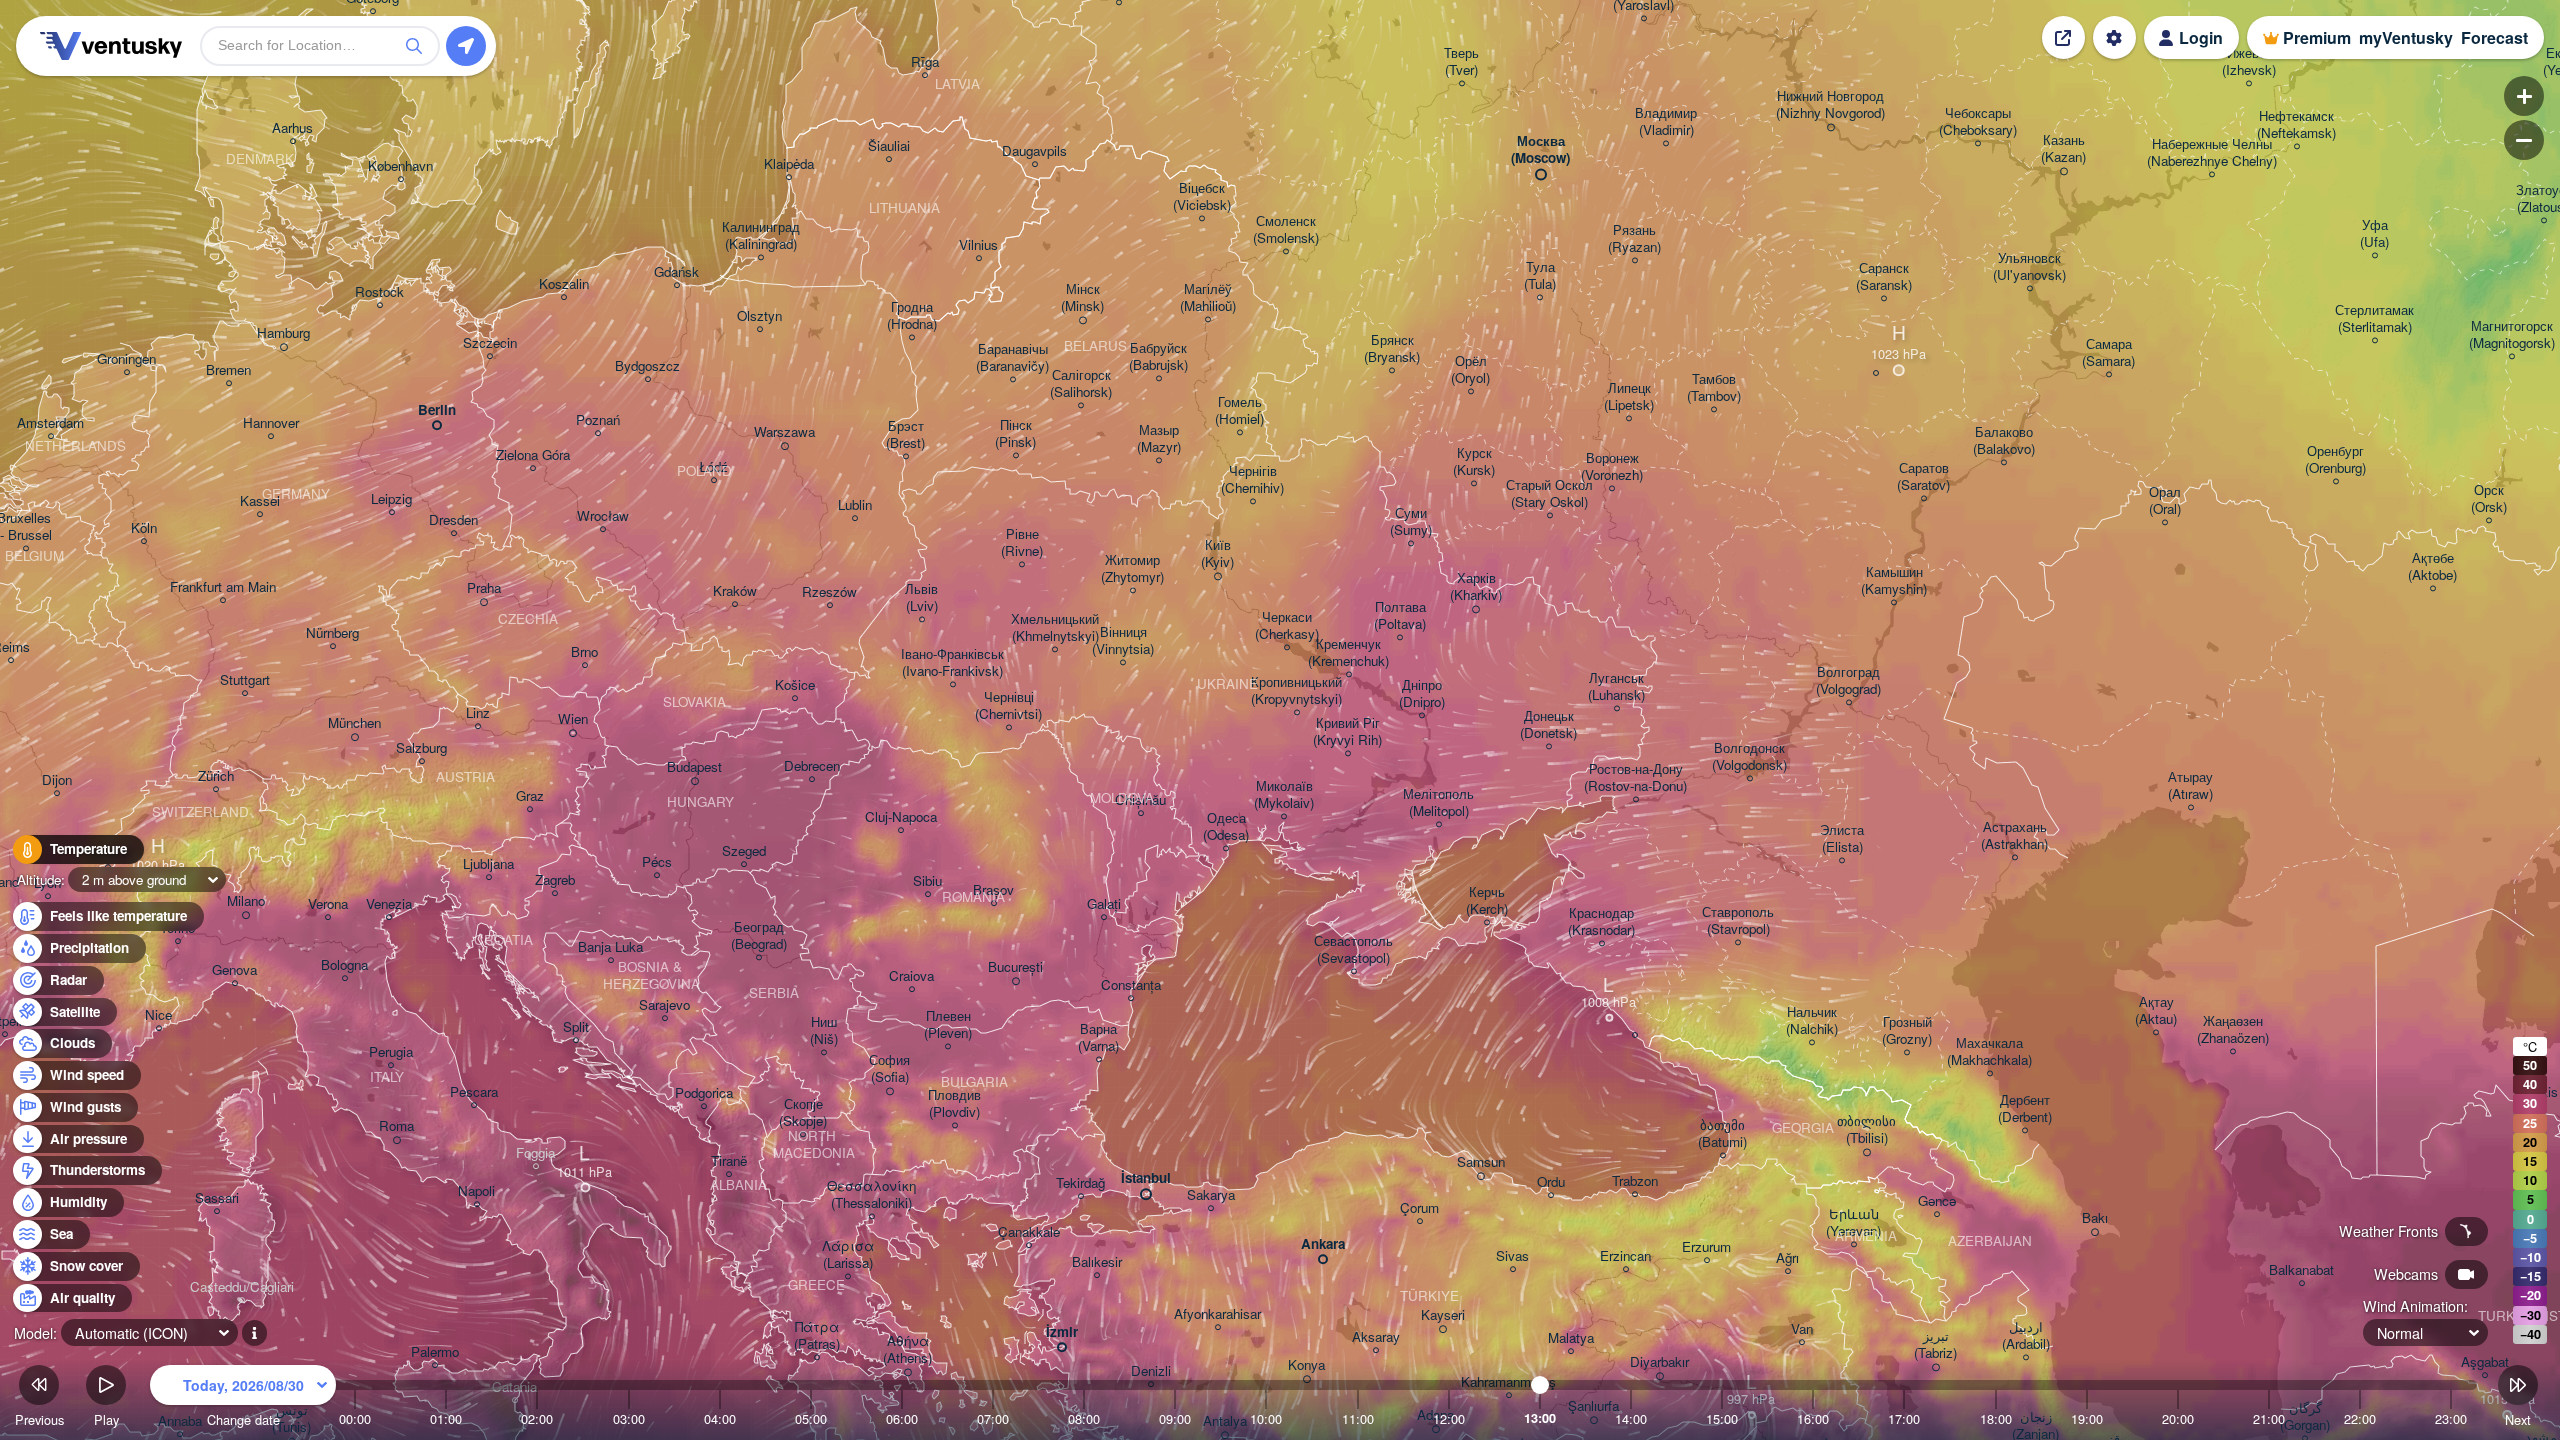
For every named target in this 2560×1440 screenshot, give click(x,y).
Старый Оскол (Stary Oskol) (1549, 494)
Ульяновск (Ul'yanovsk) (2029, 267)
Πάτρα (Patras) (817, 1336)
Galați (1104, 904)
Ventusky (108, 46)
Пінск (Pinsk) (1015, 434)
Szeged (744, 851)
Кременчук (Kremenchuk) (1348, 653)
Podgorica (704, 1093)
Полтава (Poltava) (1400, 616)
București (1015, 967)
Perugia (391, 1052)
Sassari (217, 1198)
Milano (246, 901)
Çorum (1419, 1208)
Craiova (911, 976)
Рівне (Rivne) (1022, 543)
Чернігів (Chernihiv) (1252, 480)
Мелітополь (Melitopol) (1438, 803)
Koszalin (564, 284)
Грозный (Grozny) (1907, 1031)
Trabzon (1635, 1181)
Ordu (1551, 1182)
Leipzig (391, 499)
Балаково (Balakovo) (2004, 441)
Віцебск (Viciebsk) (1202, 197)
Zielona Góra (533, 455)
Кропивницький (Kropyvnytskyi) (1296, 691)
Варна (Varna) (1098, 1038)
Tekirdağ (1080, 1183)
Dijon (57, 780)
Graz (530, 796)
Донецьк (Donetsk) (1548, 725)
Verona (328, 904)
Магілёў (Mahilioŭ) (1208, 298)
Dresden (453, 520)
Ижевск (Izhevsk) (2249, 62)
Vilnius (978, 245)
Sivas (1512, 1256)
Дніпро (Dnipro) (1422, 694)
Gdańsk (676, 272)
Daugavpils (1034, 151)
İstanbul (1146, 1178)
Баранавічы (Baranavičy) (1012, 358)
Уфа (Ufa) (2374, 234)
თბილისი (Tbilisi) (1866, 1130)
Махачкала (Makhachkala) (1989, 1052)
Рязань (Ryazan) (1634, 239)
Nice (158, 1015)
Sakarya (1211, 1195)
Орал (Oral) (2165, 501)
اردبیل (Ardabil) (2026, 1336)
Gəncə (1937, 1201)
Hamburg (283, 333)
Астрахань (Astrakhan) (2014, 836)
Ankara (1323, 1244)
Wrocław (603, 516)
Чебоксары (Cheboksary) (1978, 122)
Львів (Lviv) (921, 598)
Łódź (713, 467)
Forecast (2494, 37)
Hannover (271, 423)
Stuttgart (245, 680)
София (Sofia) (889, 1069)
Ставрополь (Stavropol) (1738, 921)
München (354, 723)
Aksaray (1376, 1337)
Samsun (1481, 1162)
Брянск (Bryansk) (1392, 349)
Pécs (657, 862)
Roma (396, 1126)
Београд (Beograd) (759, 936)
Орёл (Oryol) (1470, 370)
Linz (478, 713)
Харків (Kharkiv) (1476, 587)
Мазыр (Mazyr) (1159, 439)
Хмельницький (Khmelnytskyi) (1055, 628)
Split (576, 1027)
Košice (795, 685)
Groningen (126, 359)
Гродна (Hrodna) (912, 316)
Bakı (2095, 1218)
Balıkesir (1097, 1262)
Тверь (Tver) (1461, 62)
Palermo (435, 1352)
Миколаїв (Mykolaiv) (1284, 795)
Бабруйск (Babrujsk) (1158, 357)
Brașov (993, 890)
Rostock (379, 292)
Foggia (535, 1153)
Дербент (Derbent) (2025, 1109)
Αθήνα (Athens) (907, 1350)
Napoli (476, 1191)
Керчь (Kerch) (1487, 901)
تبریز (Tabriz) (1935, 1345)
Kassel (260, 501)
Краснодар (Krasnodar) (1601, 922)
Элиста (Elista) (1842, 839)
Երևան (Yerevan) (1853, 1223)
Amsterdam (50, 423)
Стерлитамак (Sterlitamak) (2374, 319)
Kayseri (1443, 1315)
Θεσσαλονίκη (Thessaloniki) (871, 1195)
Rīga (925, 62)
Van (1802, 1329)
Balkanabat (2301, 1270)
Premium (2317, 37)
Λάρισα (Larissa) (848, 1255)
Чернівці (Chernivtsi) (1008, 706)
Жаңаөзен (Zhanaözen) (2233, 1030)
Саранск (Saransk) (1884, 277)
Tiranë (729, 1161)
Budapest (694, 767)
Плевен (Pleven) (948, 1025)
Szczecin (490, 343)
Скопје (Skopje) (803, 1113)
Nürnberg (332, 633)
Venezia (389, 904)
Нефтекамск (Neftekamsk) (2296, 125)
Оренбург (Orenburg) (2335, 460)
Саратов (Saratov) (1923, 477)
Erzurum (1706, 1247)
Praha (484, 588)
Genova (234, 970)
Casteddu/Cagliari (242, 1287)
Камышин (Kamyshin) (1894, 581)
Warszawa (784, 432)
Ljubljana (488, 864)
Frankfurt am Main (223, 587)
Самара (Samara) (2108, 353)
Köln (144, 528)
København (400, 166)
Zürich (216, 776)
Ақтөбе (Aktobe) (2432, 567)
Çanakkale (1029, 1232)
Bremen (228, 370)
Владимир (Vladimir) (1666, 122)
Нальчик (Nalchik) (1812, 1021)
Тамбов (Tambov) (1714, 388)
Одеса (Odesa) (1226, 827)
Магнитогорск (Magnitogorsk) (2512, 335)
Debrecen (812, 766)
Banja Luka (610, 947)
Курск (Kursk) (1474, 462)
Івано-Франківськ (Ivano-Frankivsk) (952, 663)
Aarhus (292, 128)
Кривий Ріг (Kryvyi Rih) (1347, 732)
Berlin (437, 410)
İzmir (1062, 1332)
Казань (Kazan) (2063, 149)
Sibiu (927, 881)
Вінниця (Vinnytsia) (1123, 641)
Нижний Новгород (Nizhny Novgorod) (1830, 105)
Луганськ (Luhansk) (1616, 687)
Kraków (735, 591)
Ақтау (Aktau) (2156, 1011)
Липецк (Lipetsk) (1629, 397)
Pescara (474, 1092)
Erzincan (1625, 1256)
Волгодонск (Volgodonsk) (1749, 757)
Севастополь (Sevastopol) (1353, 950)
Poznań (598, 420)
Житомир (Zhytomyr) (1132, 569)
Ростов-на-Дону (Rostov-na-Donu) (1635, 778)
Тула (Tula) (1540, 276)
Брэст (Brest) (905, 435)
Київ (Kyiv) (1217, 554)
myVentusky (2406, 37)
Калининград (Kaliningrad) (761, 236)
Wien (573, 719)
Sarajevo (664, 1005)
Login (2201, 37)
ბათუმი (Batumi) (1722, 1134)
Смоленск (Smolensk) (1286, 230)
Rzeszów (829, 592)
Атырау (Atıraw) (2190, 786)
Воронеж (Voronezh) (1612, 467)
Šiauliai (889, 146)
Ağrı (1787, 1258)
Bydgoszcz (647, 366)
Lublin (855, 505)
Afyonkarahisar (1217, 1314)
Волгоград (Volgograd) (1848, 681)
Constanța (1131, 985)
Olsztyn (759, 316)
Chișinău (1140, 800)
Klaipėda (789, 164)
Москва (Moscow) (1540, 150)
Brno (584, 652)
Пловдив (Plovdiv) (954, 1104)
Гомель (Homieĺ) (1239, 411)
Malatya (1571, 1338)
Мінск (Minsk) (1082, 298)
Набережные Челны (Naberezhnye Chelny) (2212, 153)
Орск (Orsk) (2489, 499)
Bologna (344, 965)
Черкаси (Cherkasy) (1287, 626)
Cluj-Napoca (901, 817)
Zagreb (555, 880)
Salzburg (421, 748)
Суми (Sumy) (1411, 522)
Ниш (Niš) (824, 1031)
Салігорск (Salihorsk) (1081, 384)
